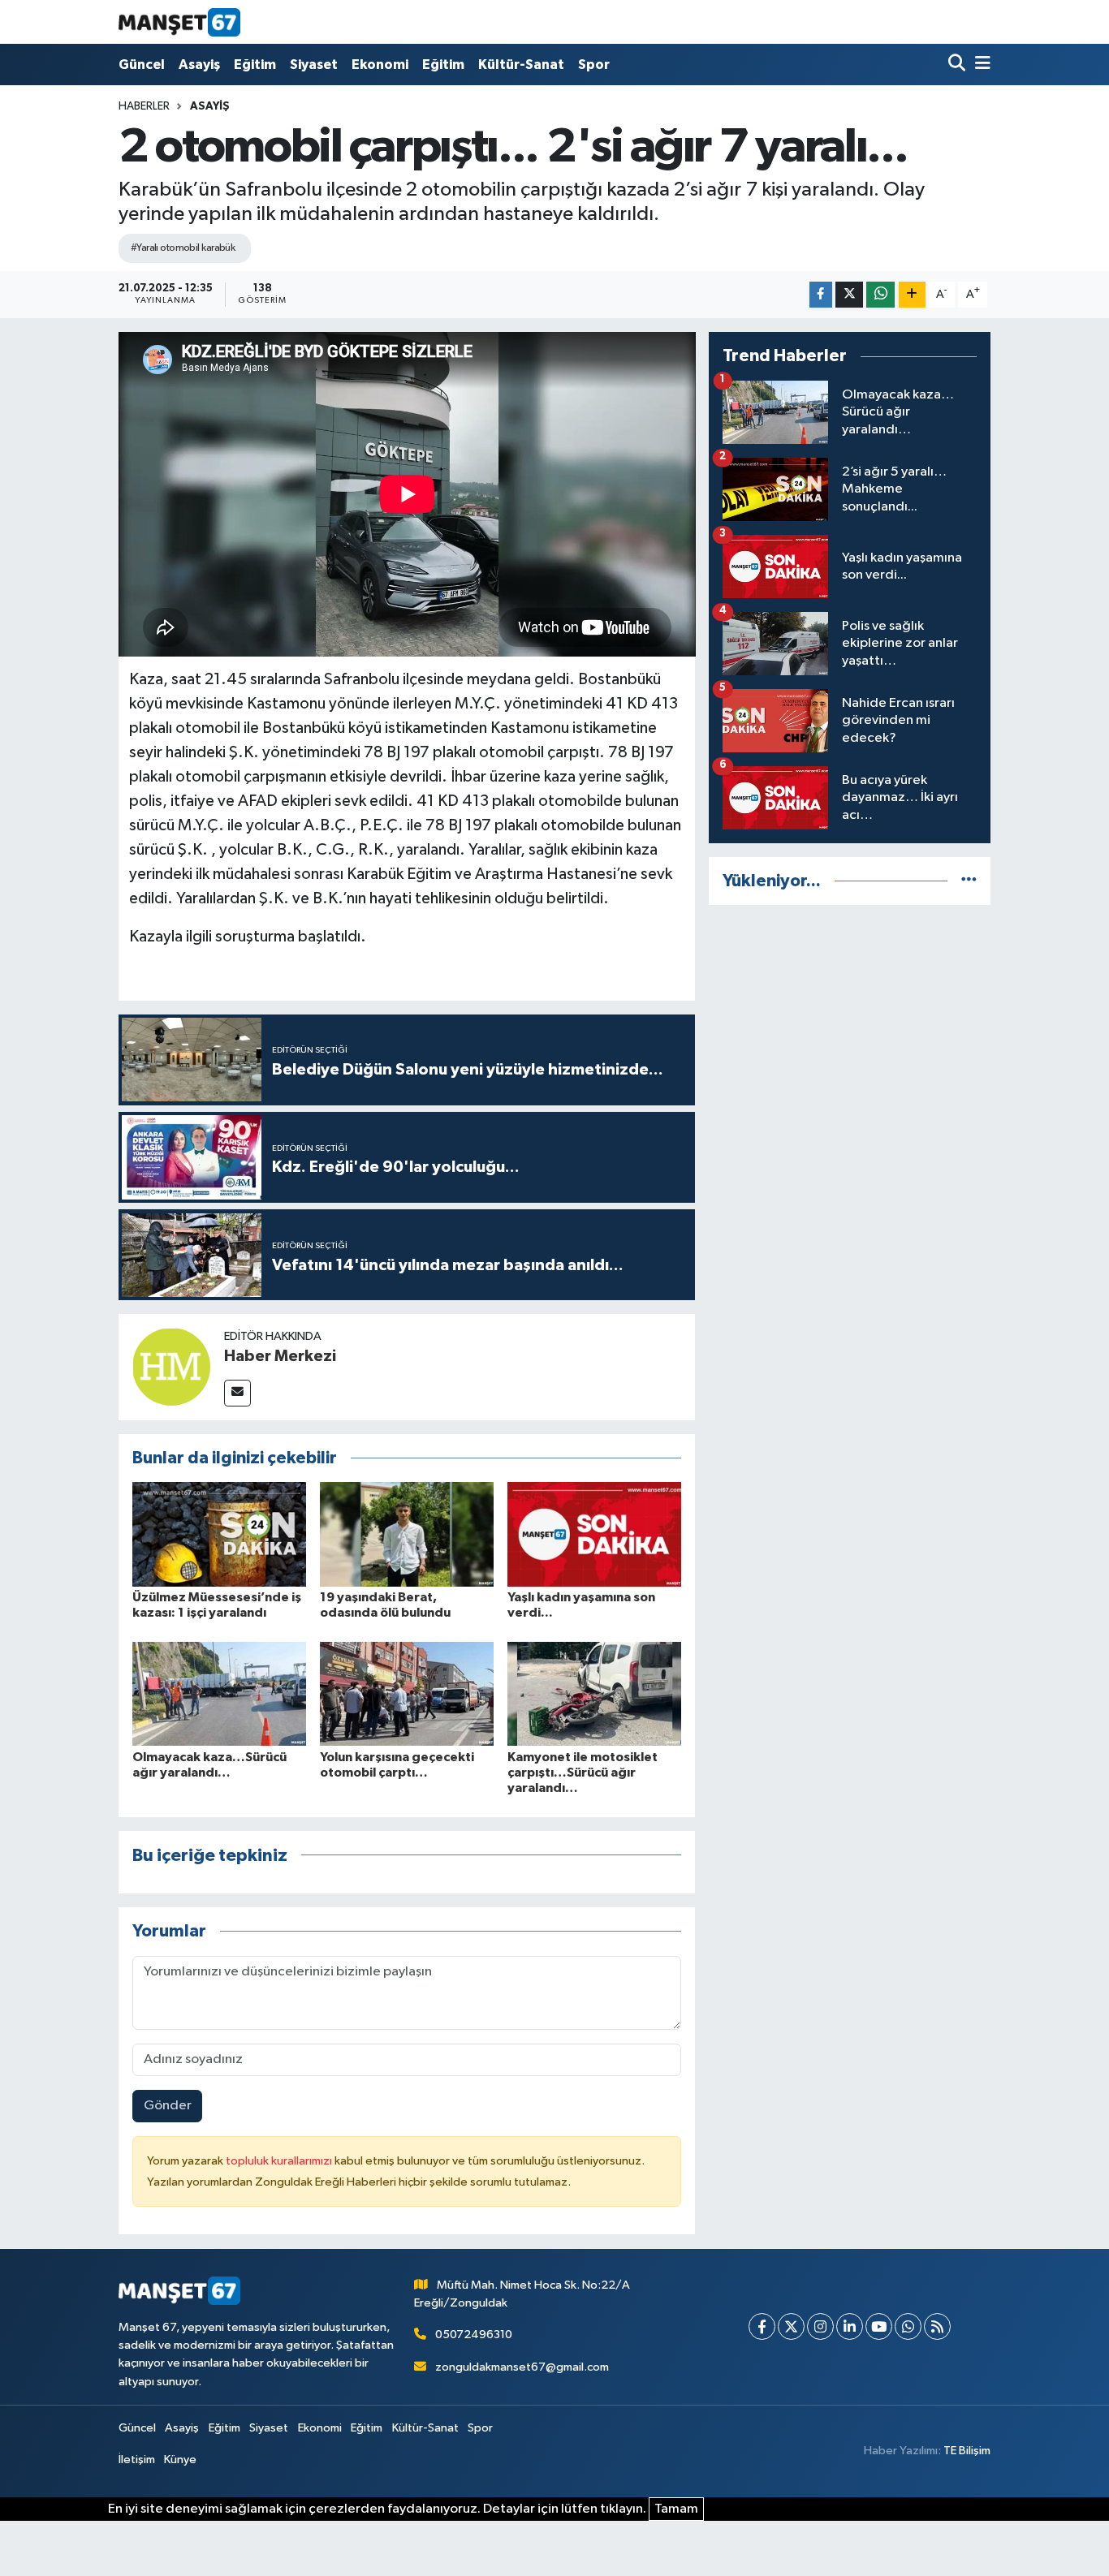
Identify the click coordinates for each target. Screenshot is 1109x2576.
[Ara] (958, 65)
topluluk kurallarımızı (280, 2161)
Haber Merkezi (280, 1356)
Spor (594, 65)
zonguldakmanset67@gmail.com (522, 2367)
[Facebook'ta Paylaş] (821, 295)
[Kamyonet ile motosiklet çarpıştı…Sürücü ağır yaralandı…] (594, 1693)
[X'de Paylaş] (849, 295)
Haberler (144, 106)
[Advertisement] (850, 1032)
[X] (791, 2326)
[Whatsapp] (908, 2326)
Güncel (142, 65)
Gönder (168, 2106)
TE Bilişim (967, 2451)
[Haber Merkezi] (171, 1366)
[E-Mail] (237, 1393)
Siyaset (314, 65)
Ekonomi (380, 65)
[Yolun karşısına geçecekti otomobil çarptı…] (407, 1693)
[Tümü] (969, 881)
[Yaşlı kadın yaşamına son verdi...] (594, 1534)
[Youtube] (879, 2326)
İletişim (137, 2460)
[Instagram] (820, 2326)
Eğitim (255, 65)
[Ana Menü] (980, 65)
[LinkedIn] (850, 2326)
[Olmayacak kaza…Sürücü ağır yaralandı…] (219, 1693)
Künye (180, 2460)
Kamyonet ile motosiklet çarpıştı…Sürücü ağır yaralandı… (583, 1773)
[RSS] (937, 2326)
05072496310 (474, 2335)
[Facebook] (762, 2326)
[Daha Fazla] (912, 295)
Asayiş (199, 65)
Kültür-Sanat (521, 65)
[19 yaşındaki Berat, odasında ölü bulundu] (407, 1534)
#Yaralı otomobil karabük (183, 248)
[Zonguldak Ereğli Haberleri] (179, 22)
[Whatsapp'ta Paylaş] (880, 295)
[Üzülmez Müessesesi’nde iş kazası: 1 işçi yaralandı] (219, 1534)
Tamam (676, 2509)
